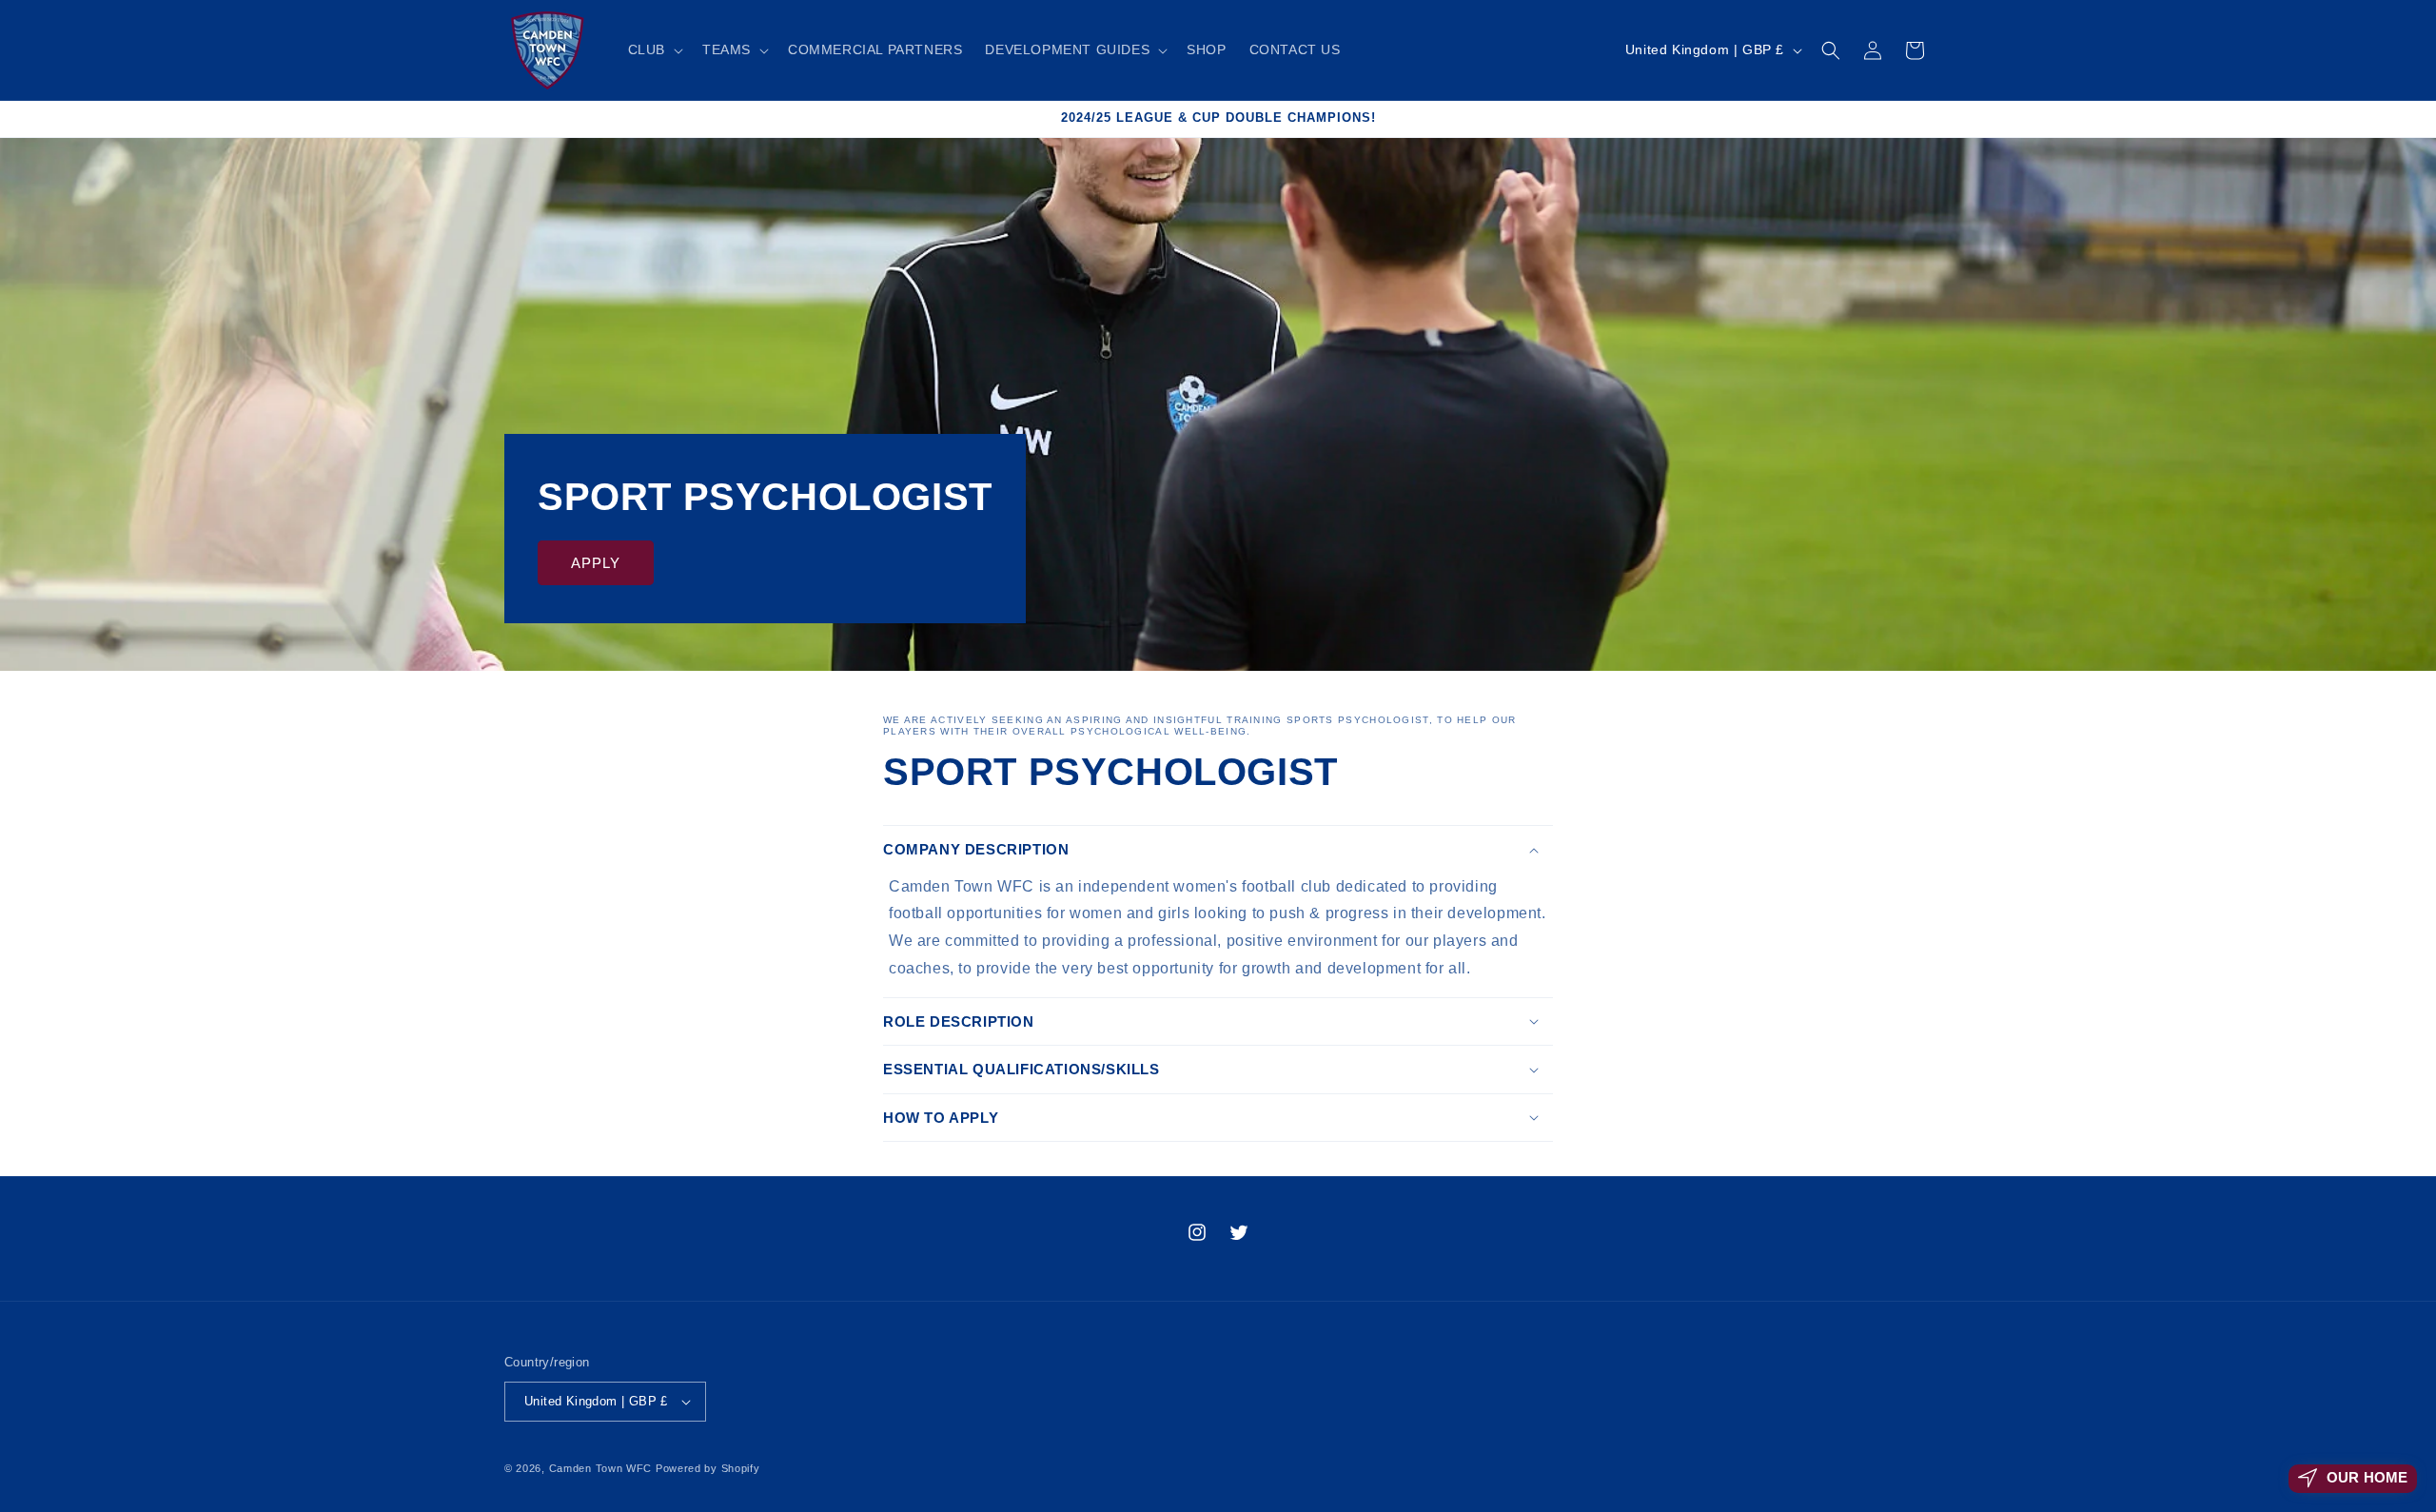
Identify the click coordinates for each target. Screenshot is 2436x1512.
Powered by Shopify (708, 1468)
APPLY (596, 563)
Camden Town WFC (601, 1468)
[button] (654, 49)
